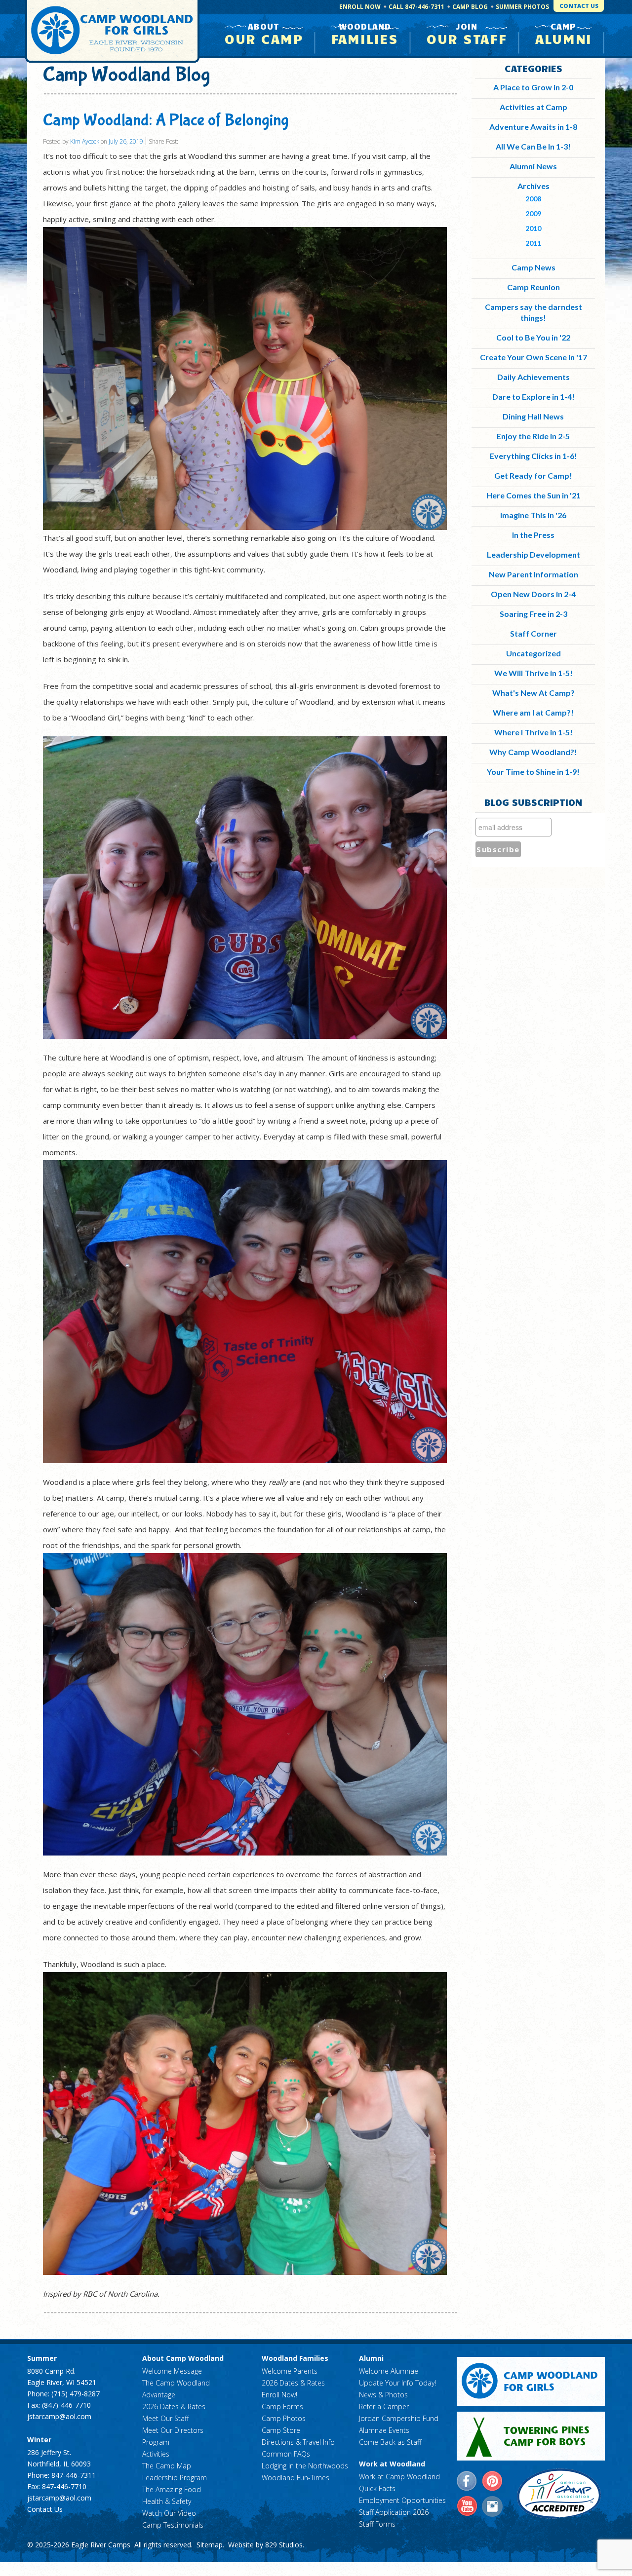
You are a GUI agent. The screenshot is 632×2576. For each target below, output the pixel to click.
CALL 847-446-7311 (416, 7)
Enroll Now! (279, 2395)
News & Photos (383, 2395)
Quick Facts (377, 2488)
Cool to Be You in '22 (533, 337)
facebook (467, 2481)
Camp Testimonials (173, 2525)
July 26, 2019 (126, 141)
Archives (533, 186)
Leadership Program (175, 2478)
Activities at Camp (533, 107)
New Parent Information (533, 574)
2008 (533, 199)
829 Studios (284, 2545)
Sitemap (210, 2545)
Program (156, 2442)
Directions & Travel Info (298, 2442)
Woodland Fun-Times (296, 2478)
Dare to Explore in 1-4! (533, 397)
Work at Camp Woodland (399, 2477)
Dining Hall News (533, 416)
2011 (533, 243)
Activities (156, 2454)
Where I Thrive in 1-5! (533, 732)
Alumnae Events (384, 2430)
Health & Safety (167, 2501)
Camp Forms (282, 2406)
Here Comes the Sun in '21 (533, 495)
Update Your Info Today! (397, 2383)
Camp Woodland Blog (127, 75)
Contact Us (45, 2509)
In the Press (533, 535)
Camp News (533, 267)
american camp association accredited (559, 2494)
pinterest (492, 2481)
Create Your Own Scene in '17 (533, 357)
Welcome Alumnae (389, 2371)
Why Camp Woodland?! (533, 752)
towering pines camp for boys (531, 2436)
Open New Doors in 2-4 (533, 594)
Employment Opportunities (402, 2500)
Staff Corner (533, 633)
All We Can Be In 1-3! (533, 146)
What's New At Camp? (533, 693)
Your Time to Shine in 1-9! (533, 772)
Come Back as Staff (390, 2442)
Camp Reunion (533, 287)
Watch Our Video (169, 2513)
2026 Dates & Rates (174, 2406)
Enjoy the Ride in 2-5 (533, 436)
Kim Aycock (85, 141)
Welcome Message (172, 2371)
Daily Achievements (533, 377)
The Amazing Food (172, 2489)
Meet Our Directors (173, 2430)
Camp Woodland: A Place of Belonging (166, 120)
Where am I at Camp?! (533, 712)
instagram (492, 2506)
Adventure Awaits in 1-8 (533, 127)
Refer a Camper (384, 2406)
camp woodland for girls (531, 2381)
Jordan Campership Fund (399, 2418)
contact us (579, 6)
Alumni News (533, 166)
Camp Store (281, 2430)
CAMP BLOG (470, 7)
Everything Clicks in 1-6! (533, 456)
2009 (533, 213)
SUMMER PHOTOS (522, 7)
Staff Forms (377, 2524)
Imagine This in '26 (533, 515)
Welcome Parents (290, 2371)
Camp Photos (284, 2418)
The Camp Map (167, 2466)
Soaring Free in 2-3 (533, 614)
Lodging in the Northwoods (305, 2466)
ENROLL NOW (360, 7)
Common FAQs (286, 2454)
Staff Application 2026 (394, 2512)
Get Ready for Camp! (533, 475)
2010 (533, 228)
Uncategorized (533, 653)
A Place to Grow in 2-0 (533, 87)
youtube (467, 2506)
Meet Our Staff (165, 2418)
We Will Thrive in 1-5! (533, 673)
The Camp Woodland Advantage (176, 2389)
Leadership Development (533, 554)
